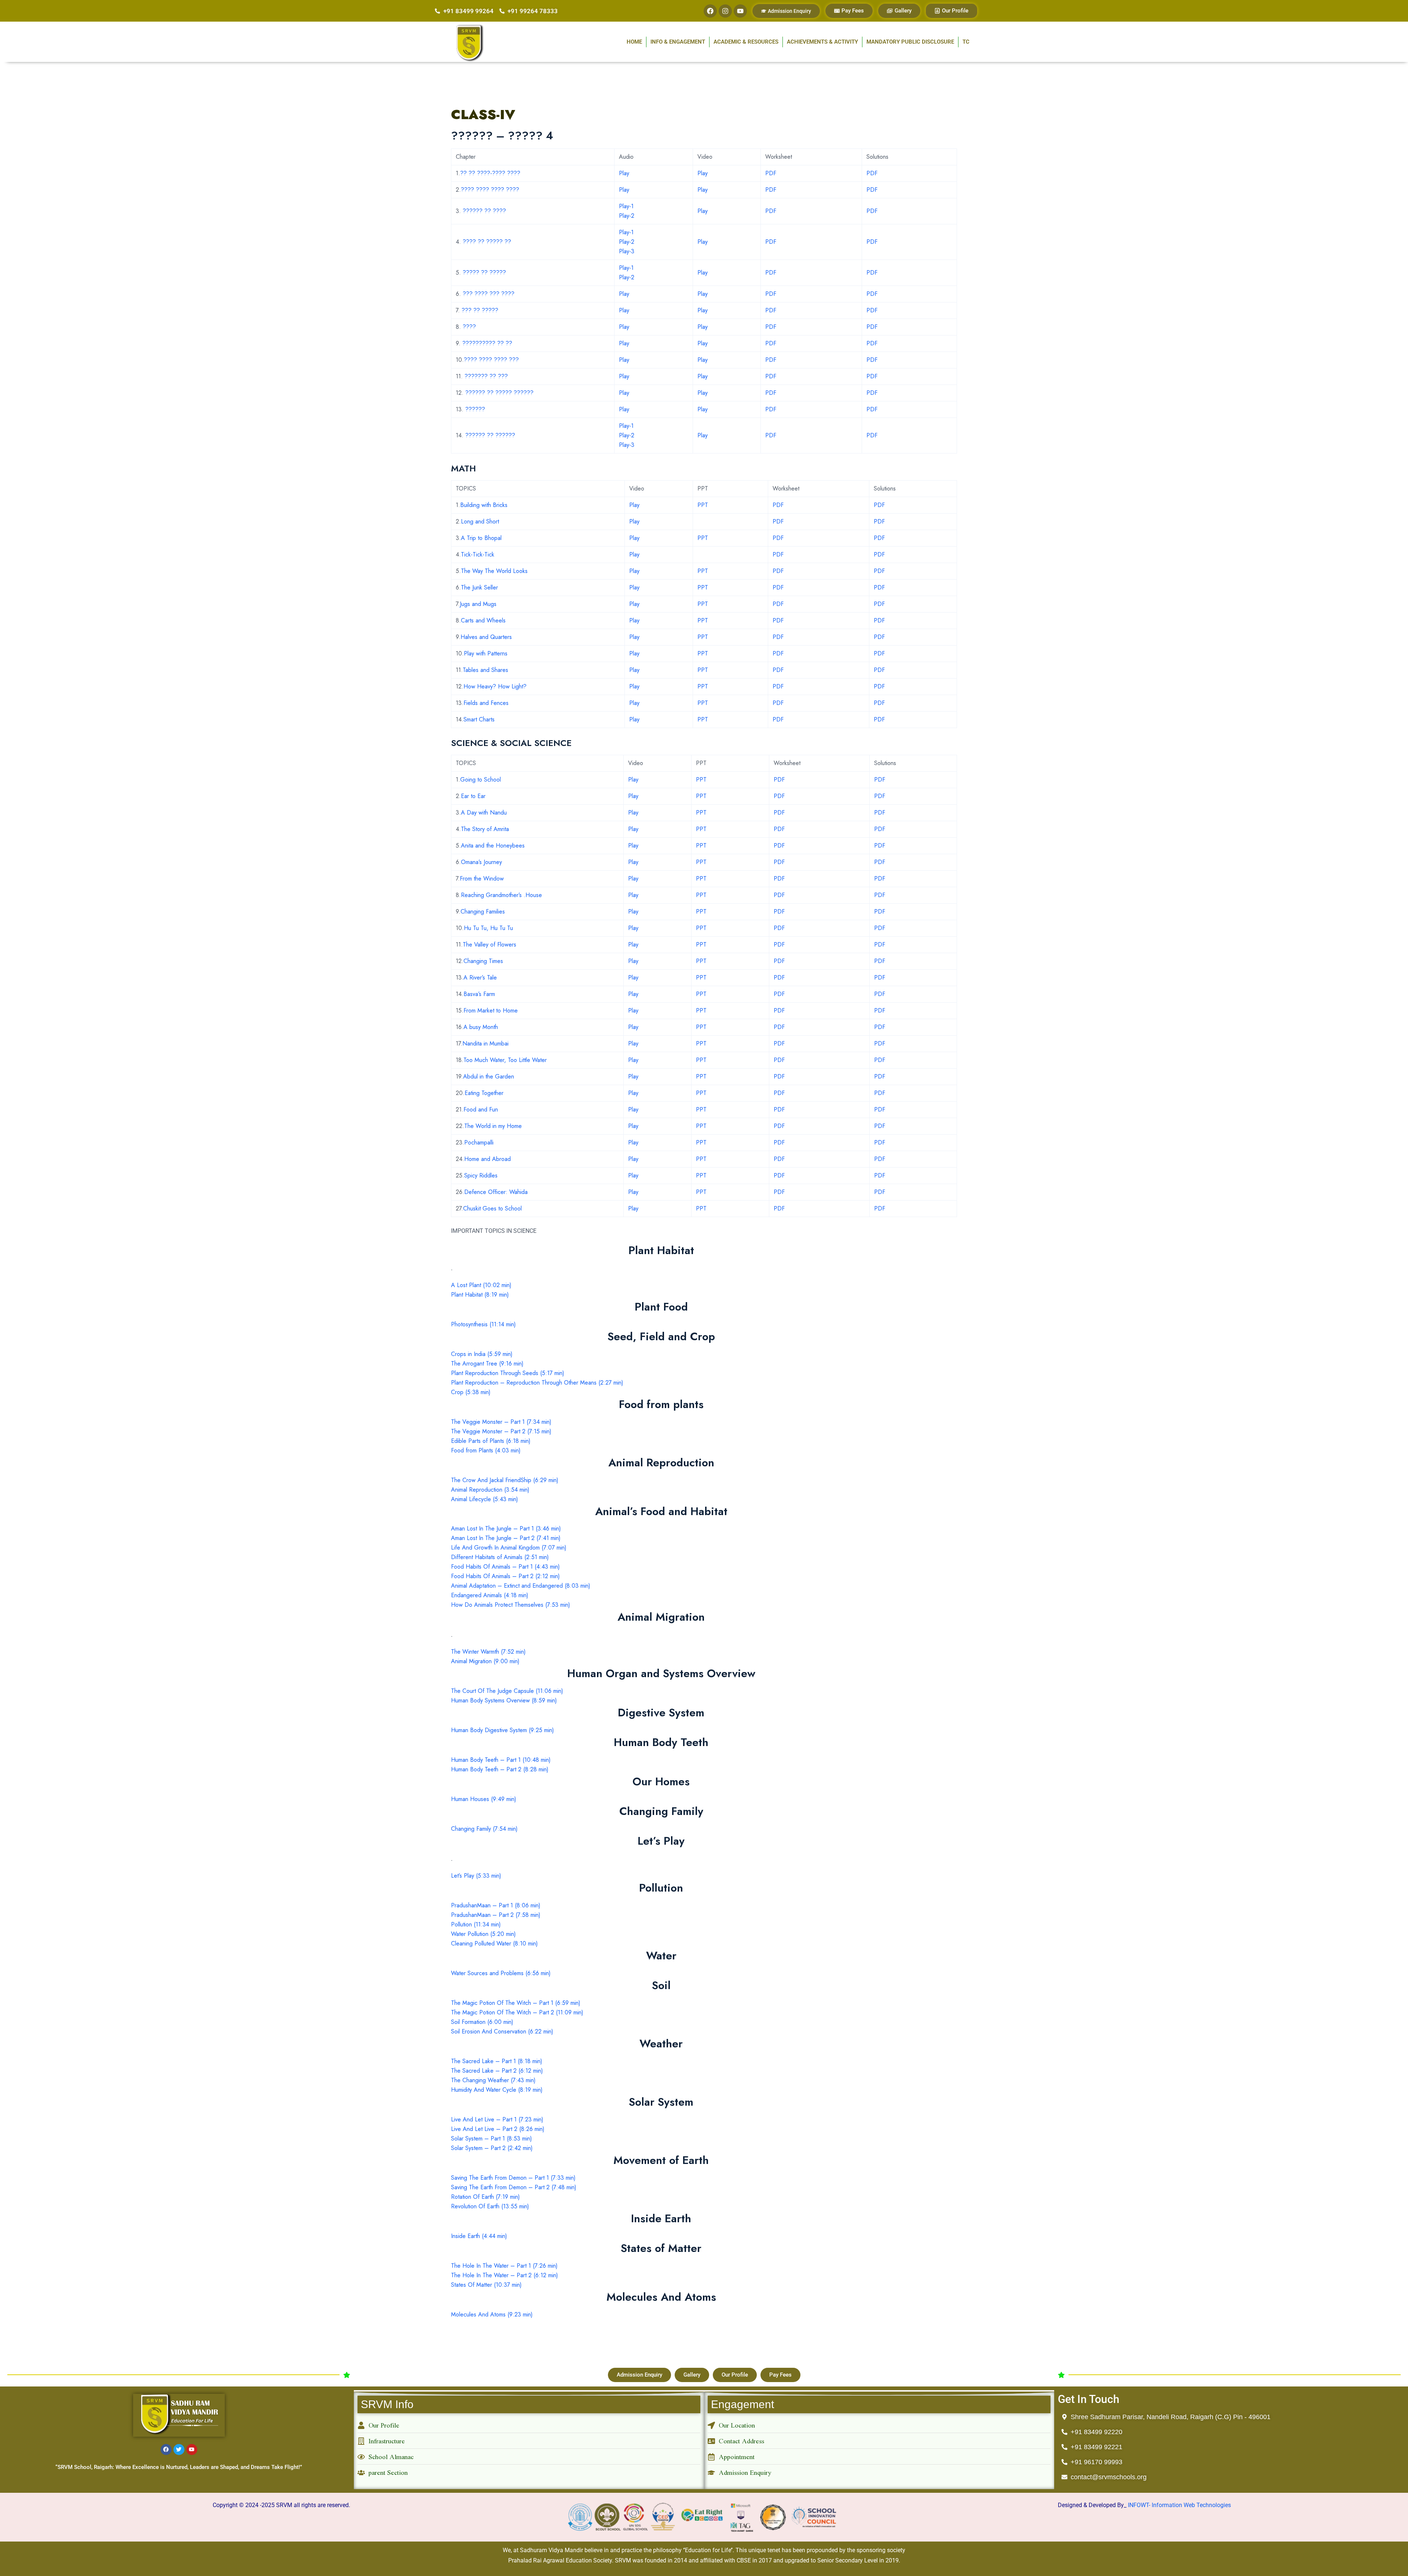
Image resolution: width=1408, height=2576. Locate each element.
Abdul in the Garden (489, 1076)
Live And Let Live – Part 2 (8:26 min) (498, 2129)
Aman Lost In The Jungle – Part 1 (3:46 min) (506, 1528)
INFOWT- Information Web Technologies (1179, 2505)
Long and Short (480, 521)
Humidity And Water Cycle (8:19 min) (497, 2090)
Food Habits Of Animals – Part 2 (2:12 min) (505, 1576)
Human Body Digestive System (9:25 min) (503, 1730)
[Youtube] (740, 11)
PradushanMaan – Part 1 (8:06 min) (496, 1905)
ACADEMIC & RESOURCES (746, 42)
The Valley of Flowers (489, 945)
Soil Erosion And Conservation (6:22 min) (502, 2031)
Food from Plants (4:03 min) (486, 1450)
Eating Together (484, 1093)
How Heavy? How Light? (495, 686)
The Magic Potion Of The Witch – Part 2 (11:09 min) (517, 2012)
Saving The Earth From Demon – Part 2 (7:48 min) (514, 2187)
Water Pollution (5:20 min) (483, 1934)
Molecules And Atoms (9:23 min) (492, 2314)
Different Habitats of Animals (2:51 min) (500, 1557)
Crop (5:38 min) (471, 1392)
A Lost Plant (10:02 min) (481, 1285)
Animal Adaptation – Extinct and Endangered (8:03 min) (521, 1586)
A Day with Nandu (484, 813)
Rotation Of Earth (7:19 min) (485, 2197)
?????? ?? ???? (484, 211)
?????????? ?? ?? (487, 343)
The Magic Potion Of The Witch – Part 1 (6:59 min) (516, 2003)
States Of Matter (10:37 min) (486, 2285)
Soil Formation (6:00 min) (482, 2022)
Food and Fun (481, 1109)
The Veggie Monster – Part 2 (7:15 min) (501, 1431)
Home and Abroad (487, 1159)
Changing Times (483, 961)
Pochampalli (479, 1142)
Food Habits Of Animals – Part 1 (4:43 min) (505, 1567)
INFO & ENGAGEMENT (678, 42)
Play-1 (626, 206)
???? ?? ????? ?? (487, 242)
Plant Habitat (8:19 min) (480, 1295)
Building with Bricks (484, 505)
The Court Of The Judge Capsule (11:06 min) (507, 1691)
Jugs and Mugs (478, 604)
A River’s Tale (480, 978)
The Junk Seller (479, 587)
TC (966, 42)
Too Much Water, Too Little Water (505, 1060)
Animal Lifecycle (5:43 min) (485, 1499)
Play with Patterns (486, 653)
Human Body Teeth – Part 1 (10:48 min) (501, 1760)
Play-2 (627, 216)
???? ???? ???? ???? (490, 190)
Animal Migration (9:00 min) (485, 1661)
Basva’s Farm (479, 994)
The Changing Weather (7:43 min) (493, 2080)
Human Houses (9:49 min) (484, 1799)
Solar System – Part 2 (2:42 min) (492, 2148)
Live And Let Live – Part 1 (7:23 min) (497, 2119)
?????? (475, 409)
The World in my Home (493, 1126)
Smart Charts (479, 719)
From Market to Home (491, 1010)
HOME (634, 42)
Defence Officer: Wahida (496, 1192)
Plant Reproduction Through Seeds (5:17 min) (508, 1373)
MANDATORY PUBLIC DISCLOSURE (910, 42)
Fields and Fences (486, 703)
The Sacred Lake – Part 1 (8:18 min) (497, 2061)
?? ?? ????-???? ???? (490, 173)
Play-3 (627, 251)
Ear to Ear (473, 796)
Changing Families (483, 912)
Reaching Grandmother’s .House (501, 895)
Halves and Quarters (486, 637)
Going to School (481, 780)
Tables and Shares (485, 670)
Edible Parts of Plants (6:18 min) (491, 1441)
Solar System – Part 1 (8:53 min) (492, 2138)
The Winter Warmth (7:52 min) (488, 1652)
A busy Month (481, 1027)
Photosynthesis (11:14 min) (483, 1324)
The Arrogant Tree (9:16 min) (487, 1364)
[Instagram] (725, 11)
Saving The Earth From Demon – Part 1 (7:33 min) (513, 2178)
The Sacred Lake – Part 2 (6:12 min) (497, 2071)
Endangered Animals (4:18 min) (490, 1595)
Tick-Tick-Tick (478, 554)
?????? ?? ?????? (490, 435)
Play (624, 173)
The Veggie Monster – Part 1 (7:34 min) (501, 1422)
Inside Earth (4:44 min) (479, 2236)
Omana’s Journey (481, 862)
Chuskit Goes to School (492, 1208)
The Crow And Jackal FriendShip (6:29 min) (505, 1480)
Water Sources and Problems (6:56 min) (501, 1973)
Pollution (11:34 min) (476, 1924)
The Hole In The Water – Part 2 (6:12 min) (505, 2275)
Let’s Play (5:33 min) (476, 1876)
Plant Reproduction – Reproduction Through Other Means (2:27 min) (537, 1383)
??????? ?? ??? (486, 376)
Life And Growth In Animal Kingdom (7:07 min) (509, 1548)
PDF (771, 173)
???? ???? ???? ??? (491, 360)
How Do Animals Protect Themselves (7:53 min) (511, 1605)
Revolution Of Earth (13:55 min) (490, 2206)
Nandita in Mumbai (485, 1043)
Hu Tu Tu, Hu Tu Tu (488, 928)
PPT (703, 505)
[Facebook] (710, 11)
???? (469, 327)
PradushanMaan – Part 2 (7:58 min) (496, 1915)
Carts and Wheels (483, 620)
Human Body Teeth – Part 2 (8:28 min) (500, 1769)
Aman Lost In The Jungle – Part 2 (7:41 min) (506, 1538)
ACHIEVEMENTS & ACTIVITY (822, 42)
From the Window (482, 879)
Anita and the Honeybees (493, 846)
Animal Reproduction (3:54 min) (490, 1490)
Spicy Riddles (481, 1175)
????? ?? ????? (484, 273)
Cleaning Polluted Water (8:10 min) (494, 1943)
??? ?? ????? (480, 310)
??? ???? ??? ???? (489, 294)
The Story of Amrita (485, 829)
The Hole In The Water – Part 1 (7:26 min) (504, 2266)
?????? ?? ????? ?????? (499, 393)
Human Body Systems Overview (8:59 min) (504, 1700)
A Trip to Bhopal (481, 538)
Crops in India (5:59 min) (482, 1354)
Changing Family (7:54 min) (484, 1829)
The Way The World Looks (494, 571)
